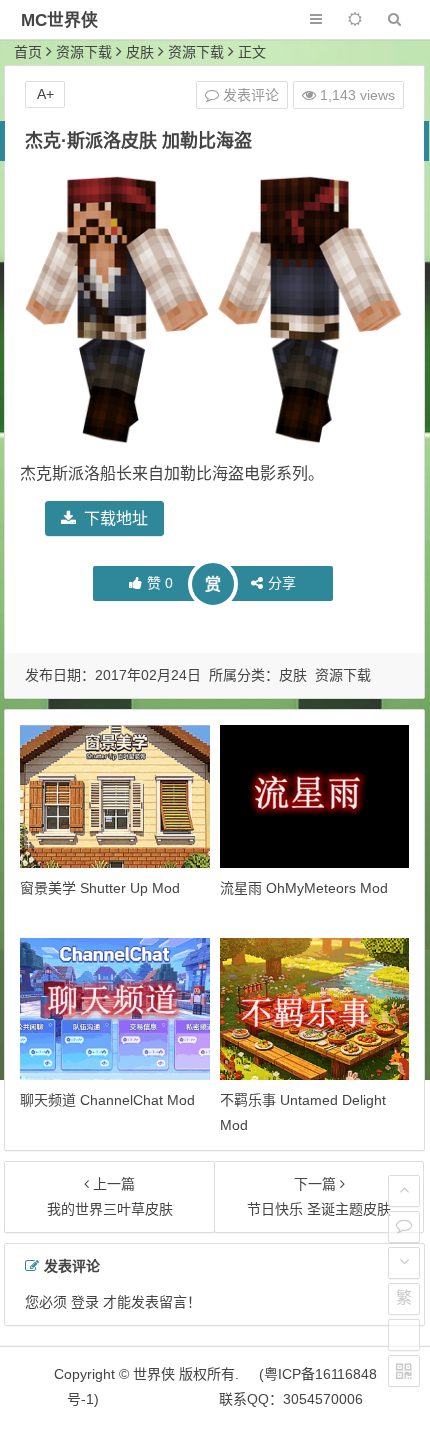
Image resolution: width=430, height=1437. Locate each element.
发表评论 (249, 95)
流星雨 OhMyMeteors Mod (304, 888)
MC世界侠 (59, 20)
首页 (28, 52)
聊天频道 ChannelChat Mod (107, 1100)
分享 (282, 583)
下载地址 (116, 518)
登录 (85, 1302)
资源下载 (84, 52)
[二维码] (404, 1371)
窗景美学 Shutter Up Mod (100, 888)
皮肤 (140, 52)
